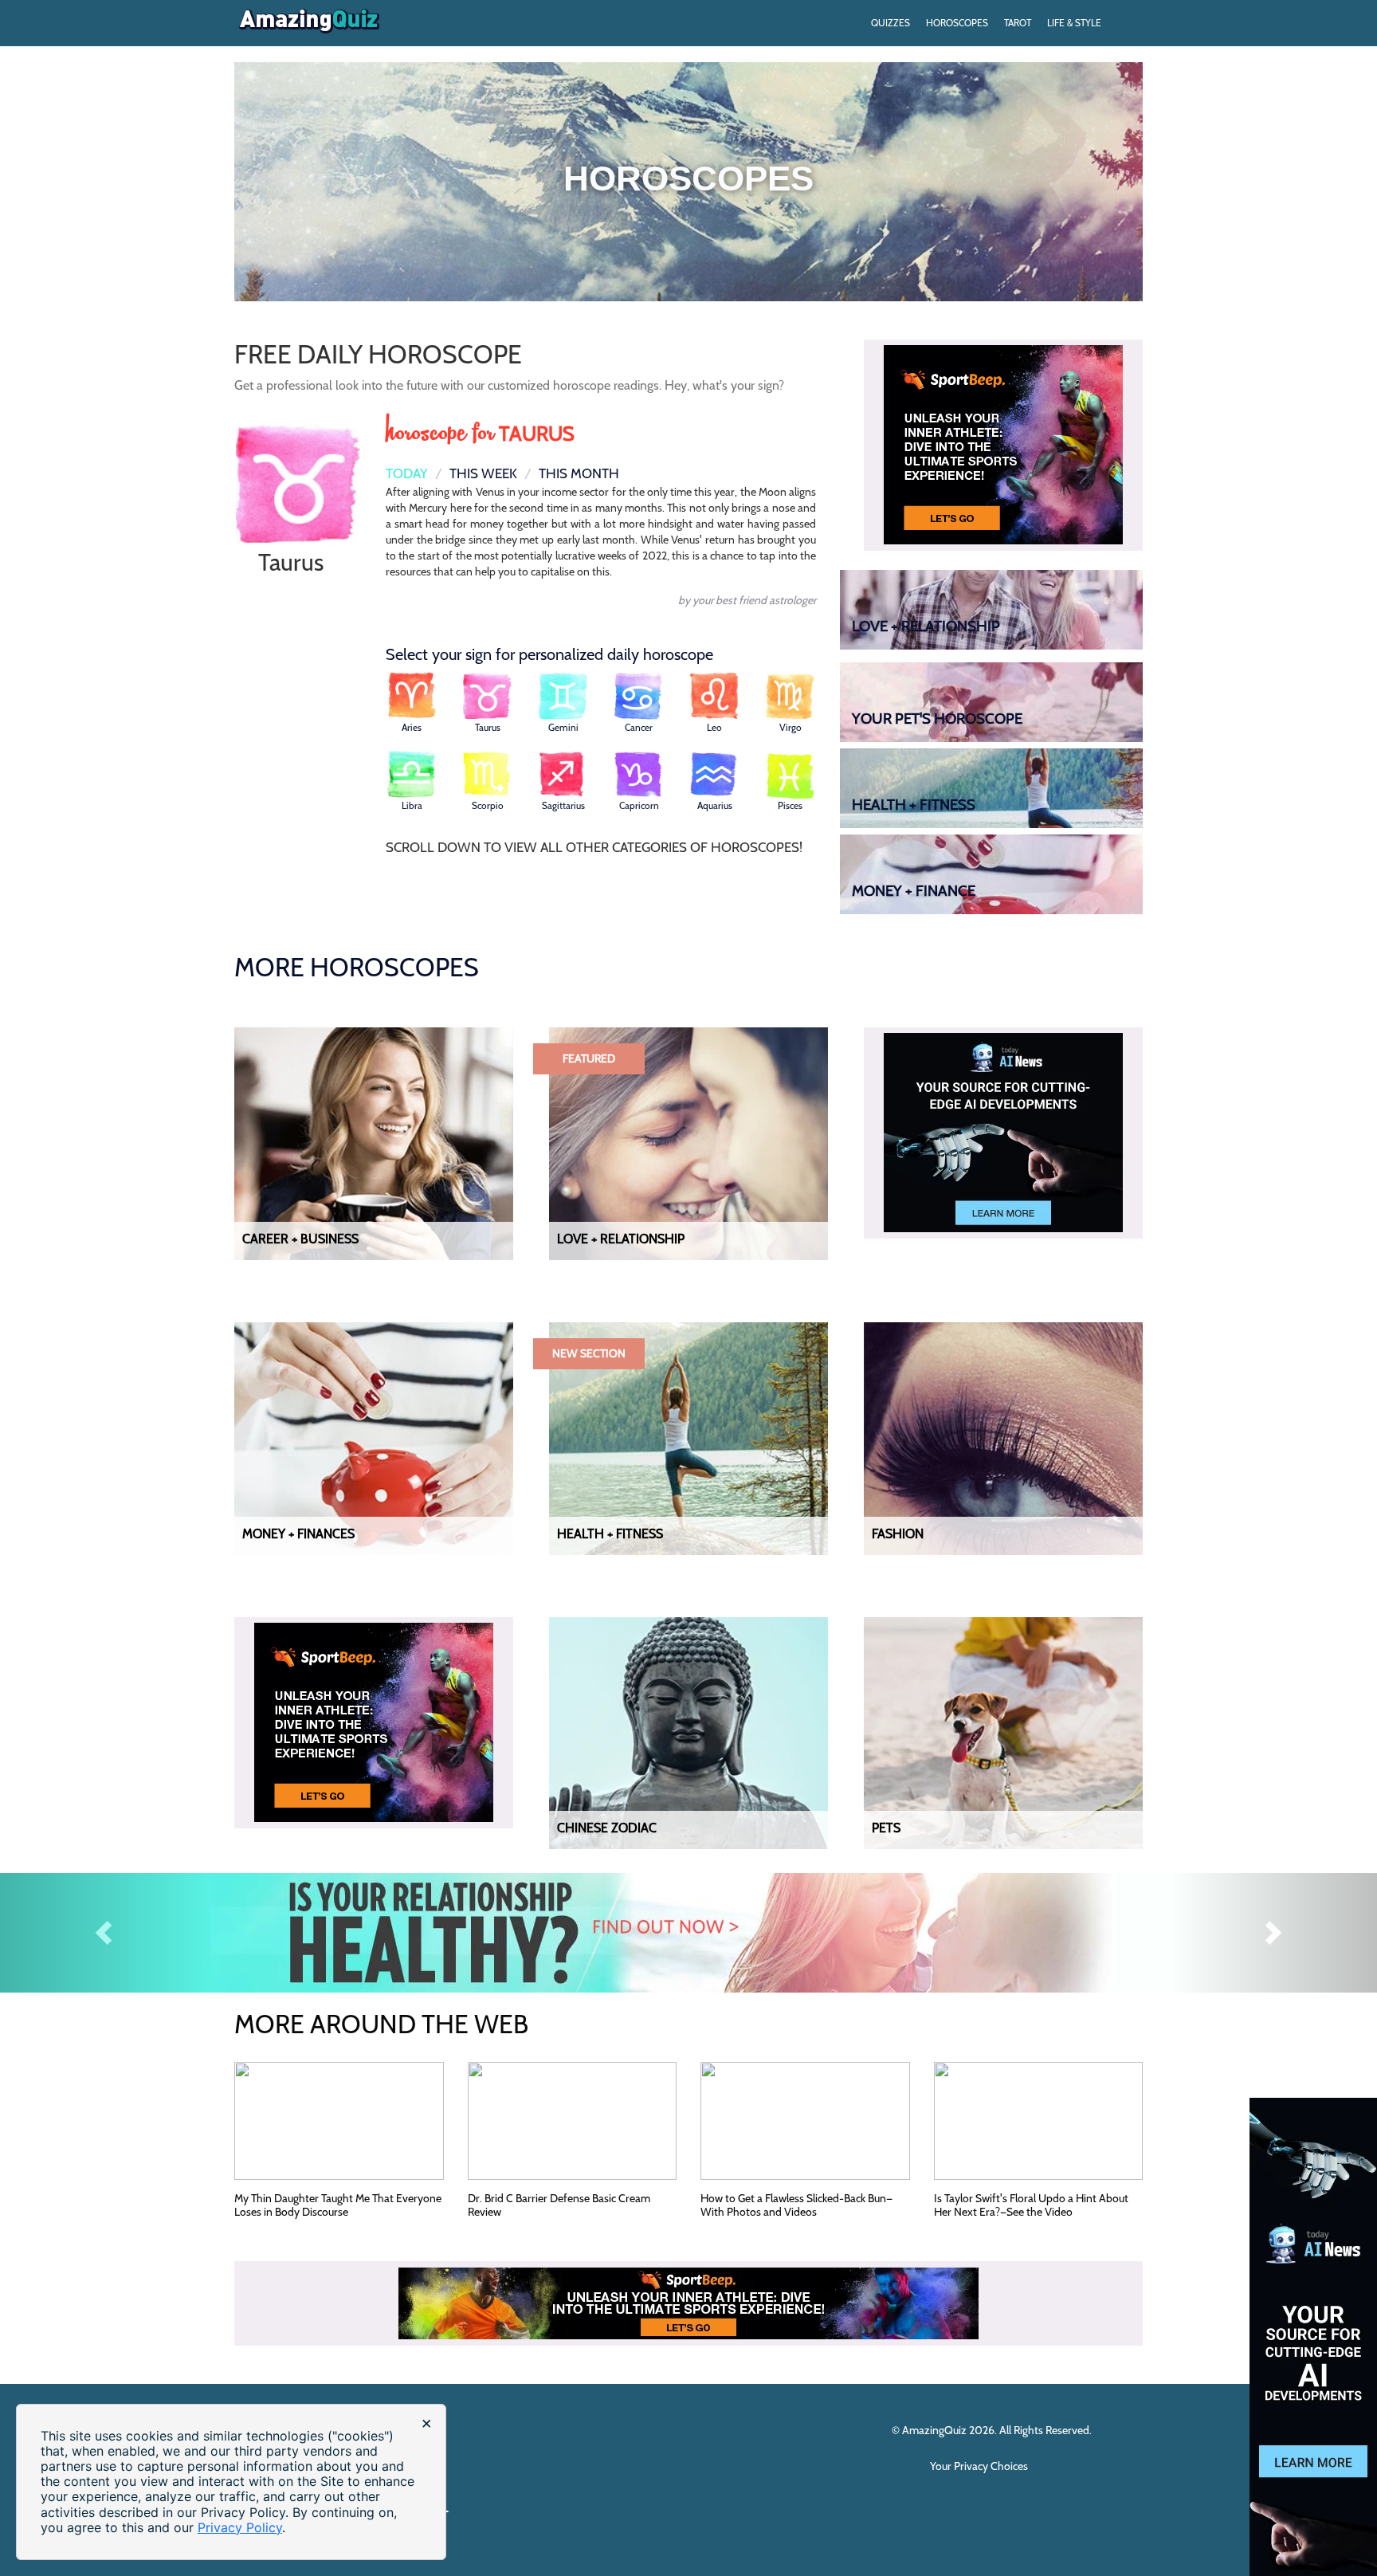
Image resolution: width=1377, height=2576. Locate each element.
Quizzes (891, 23)
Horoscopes (957, 23)
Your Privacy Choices (980, 2466)
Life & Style (1074, 23)
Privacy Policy (240, 2527)
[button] (103, 1933)
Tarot (1018, 23)
